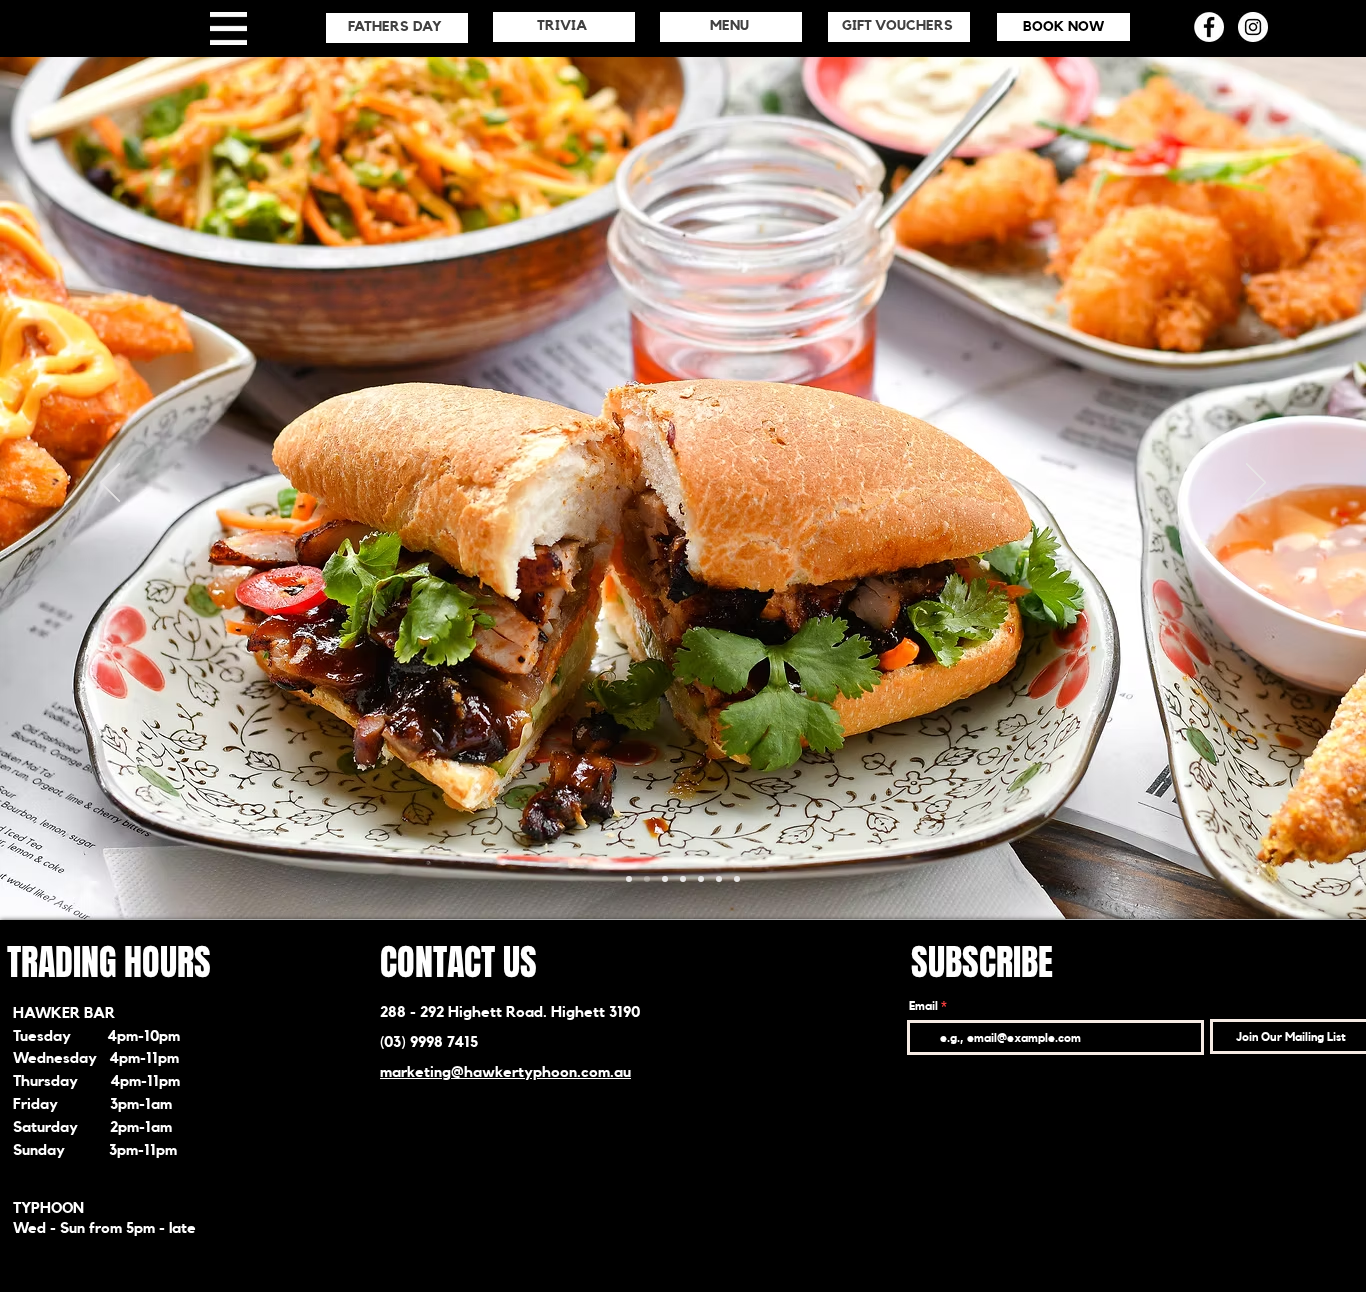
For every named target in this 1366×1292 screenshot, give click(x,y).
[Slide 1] (629, 879)
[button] (228, 28)
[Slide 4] (665, 879)
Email (923, 1006)
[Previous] (110, 484)
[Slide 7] (737, 879)
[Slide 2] (701, 879)
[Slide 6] (647, 879)
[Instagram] (1253, 27)
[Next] (1256, 484)
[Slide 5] (719, 879)
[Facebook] (1209, 27)
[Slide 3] (683, 879)
